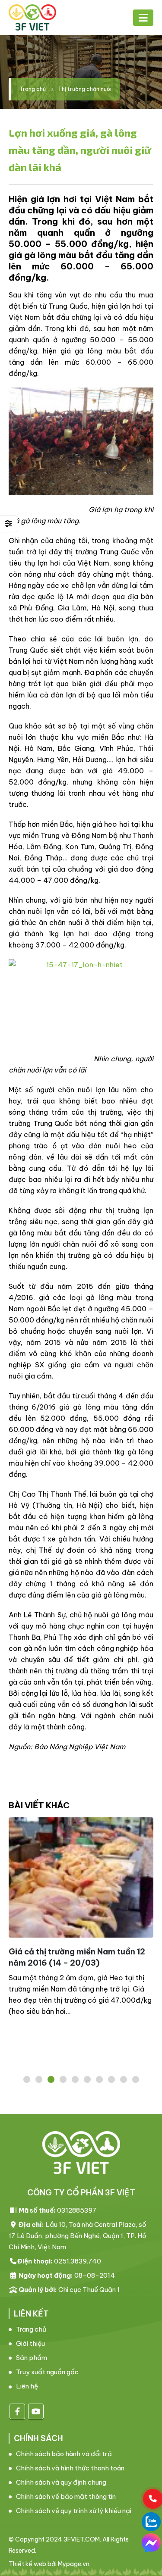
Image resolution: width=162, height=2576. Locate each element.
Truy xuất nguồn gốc (47, 2372)
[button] (27, 2079)
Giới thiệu (30, 2343)
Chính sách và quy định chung (61, 2482)
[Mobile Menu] (143, 18)
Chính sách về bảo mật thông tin (66, 2496)
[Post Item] (81, 1877)
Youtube (36, 2411)
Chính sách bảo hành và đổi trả (64, 2454)
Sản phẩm (32, 2358)
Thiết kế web (27, 2564)
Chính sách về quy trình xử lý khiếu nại (74, 2511)
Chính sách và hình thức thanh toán (70, 2468)
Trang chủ (31, 2329)
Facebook (17, 2411)
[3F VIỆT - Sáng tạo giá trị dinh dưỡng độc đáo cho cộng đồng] (32, 17)
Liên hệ (27, 2386)
